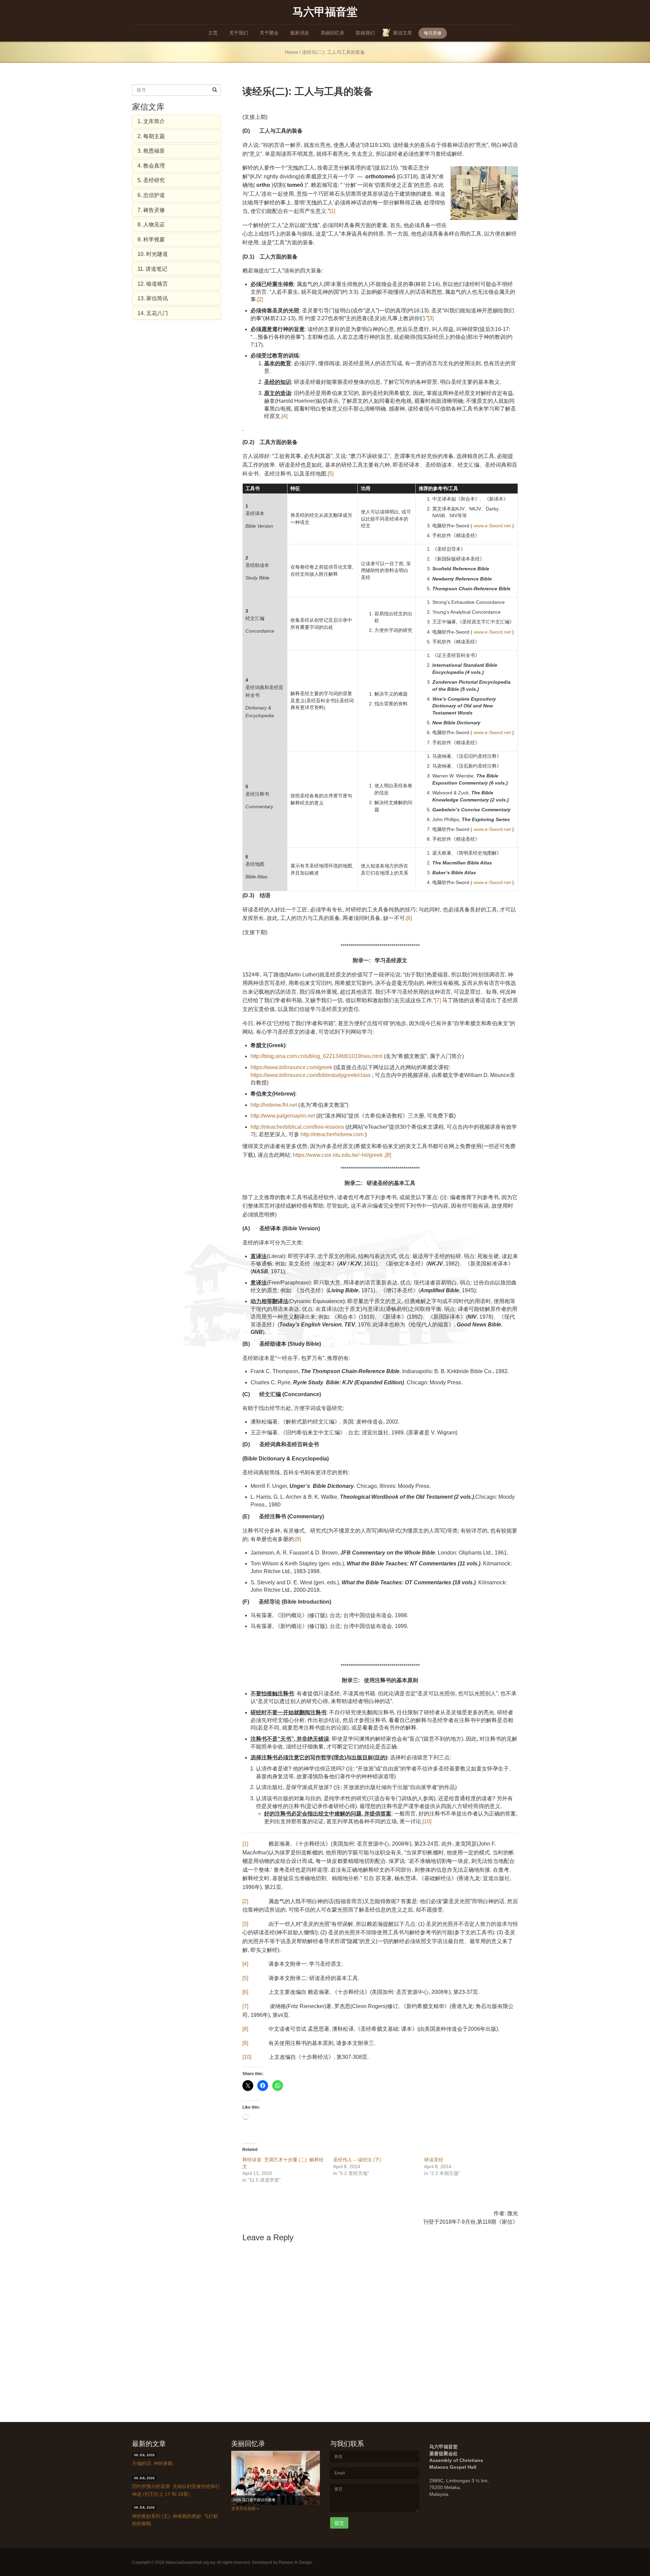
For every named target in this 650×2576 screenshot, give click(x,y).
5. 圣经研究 (151, 180)
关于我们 (239, 33)
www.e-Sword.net (492, 526)
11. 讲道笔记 (152, 269)
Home (291, 52)
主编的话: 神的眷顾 (152, 2464)
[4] (285, 416)
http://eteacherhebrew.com (332, 1134)
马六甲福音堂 (325, 11)
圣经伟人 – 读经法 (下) (357, 2160)
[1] (332, 211)
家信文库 (403, 33)
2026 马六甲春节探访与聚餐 (256, 2500)
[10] (427, 1821)
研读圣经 (434, 2160)
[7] (438, 1000)
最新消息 (300, 33)
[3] (431, 318)
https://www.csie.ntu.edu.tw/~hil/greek (338, 1155)
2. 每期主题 (151, 136)
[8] (388, 1155)
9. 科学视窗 (151, 239)
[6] (409, 918)
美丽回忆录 (332, 33)
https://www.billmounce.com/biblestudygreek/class (311, 1075)
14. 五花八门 (153, 313)
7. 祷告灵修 (151, 210)
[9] (298, 1539)
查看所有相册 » (245, 2509)
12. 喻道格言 (153, 284)
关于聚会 (269, 33)
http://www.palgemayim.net (283, 1116)
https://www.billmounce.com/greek (291, 1067)
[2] (260, 299)
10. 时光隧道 (153, 254)
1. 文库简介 (151, 121)
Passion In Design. (296, 2562)
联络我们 (365, 33)
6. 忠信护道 (151, 195)
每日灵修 (433, 33)
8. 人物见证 (151, 225)
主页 (213, 33)
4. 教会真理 (151, 166)
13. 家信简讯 (153, 298)
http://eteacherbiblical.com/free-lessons (297, 1127)
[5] (331, 474)
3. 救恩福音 (151, 151)
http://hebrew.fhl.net (274, 1105)
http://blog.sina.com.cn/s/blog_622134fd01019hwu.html (317, 1056)
